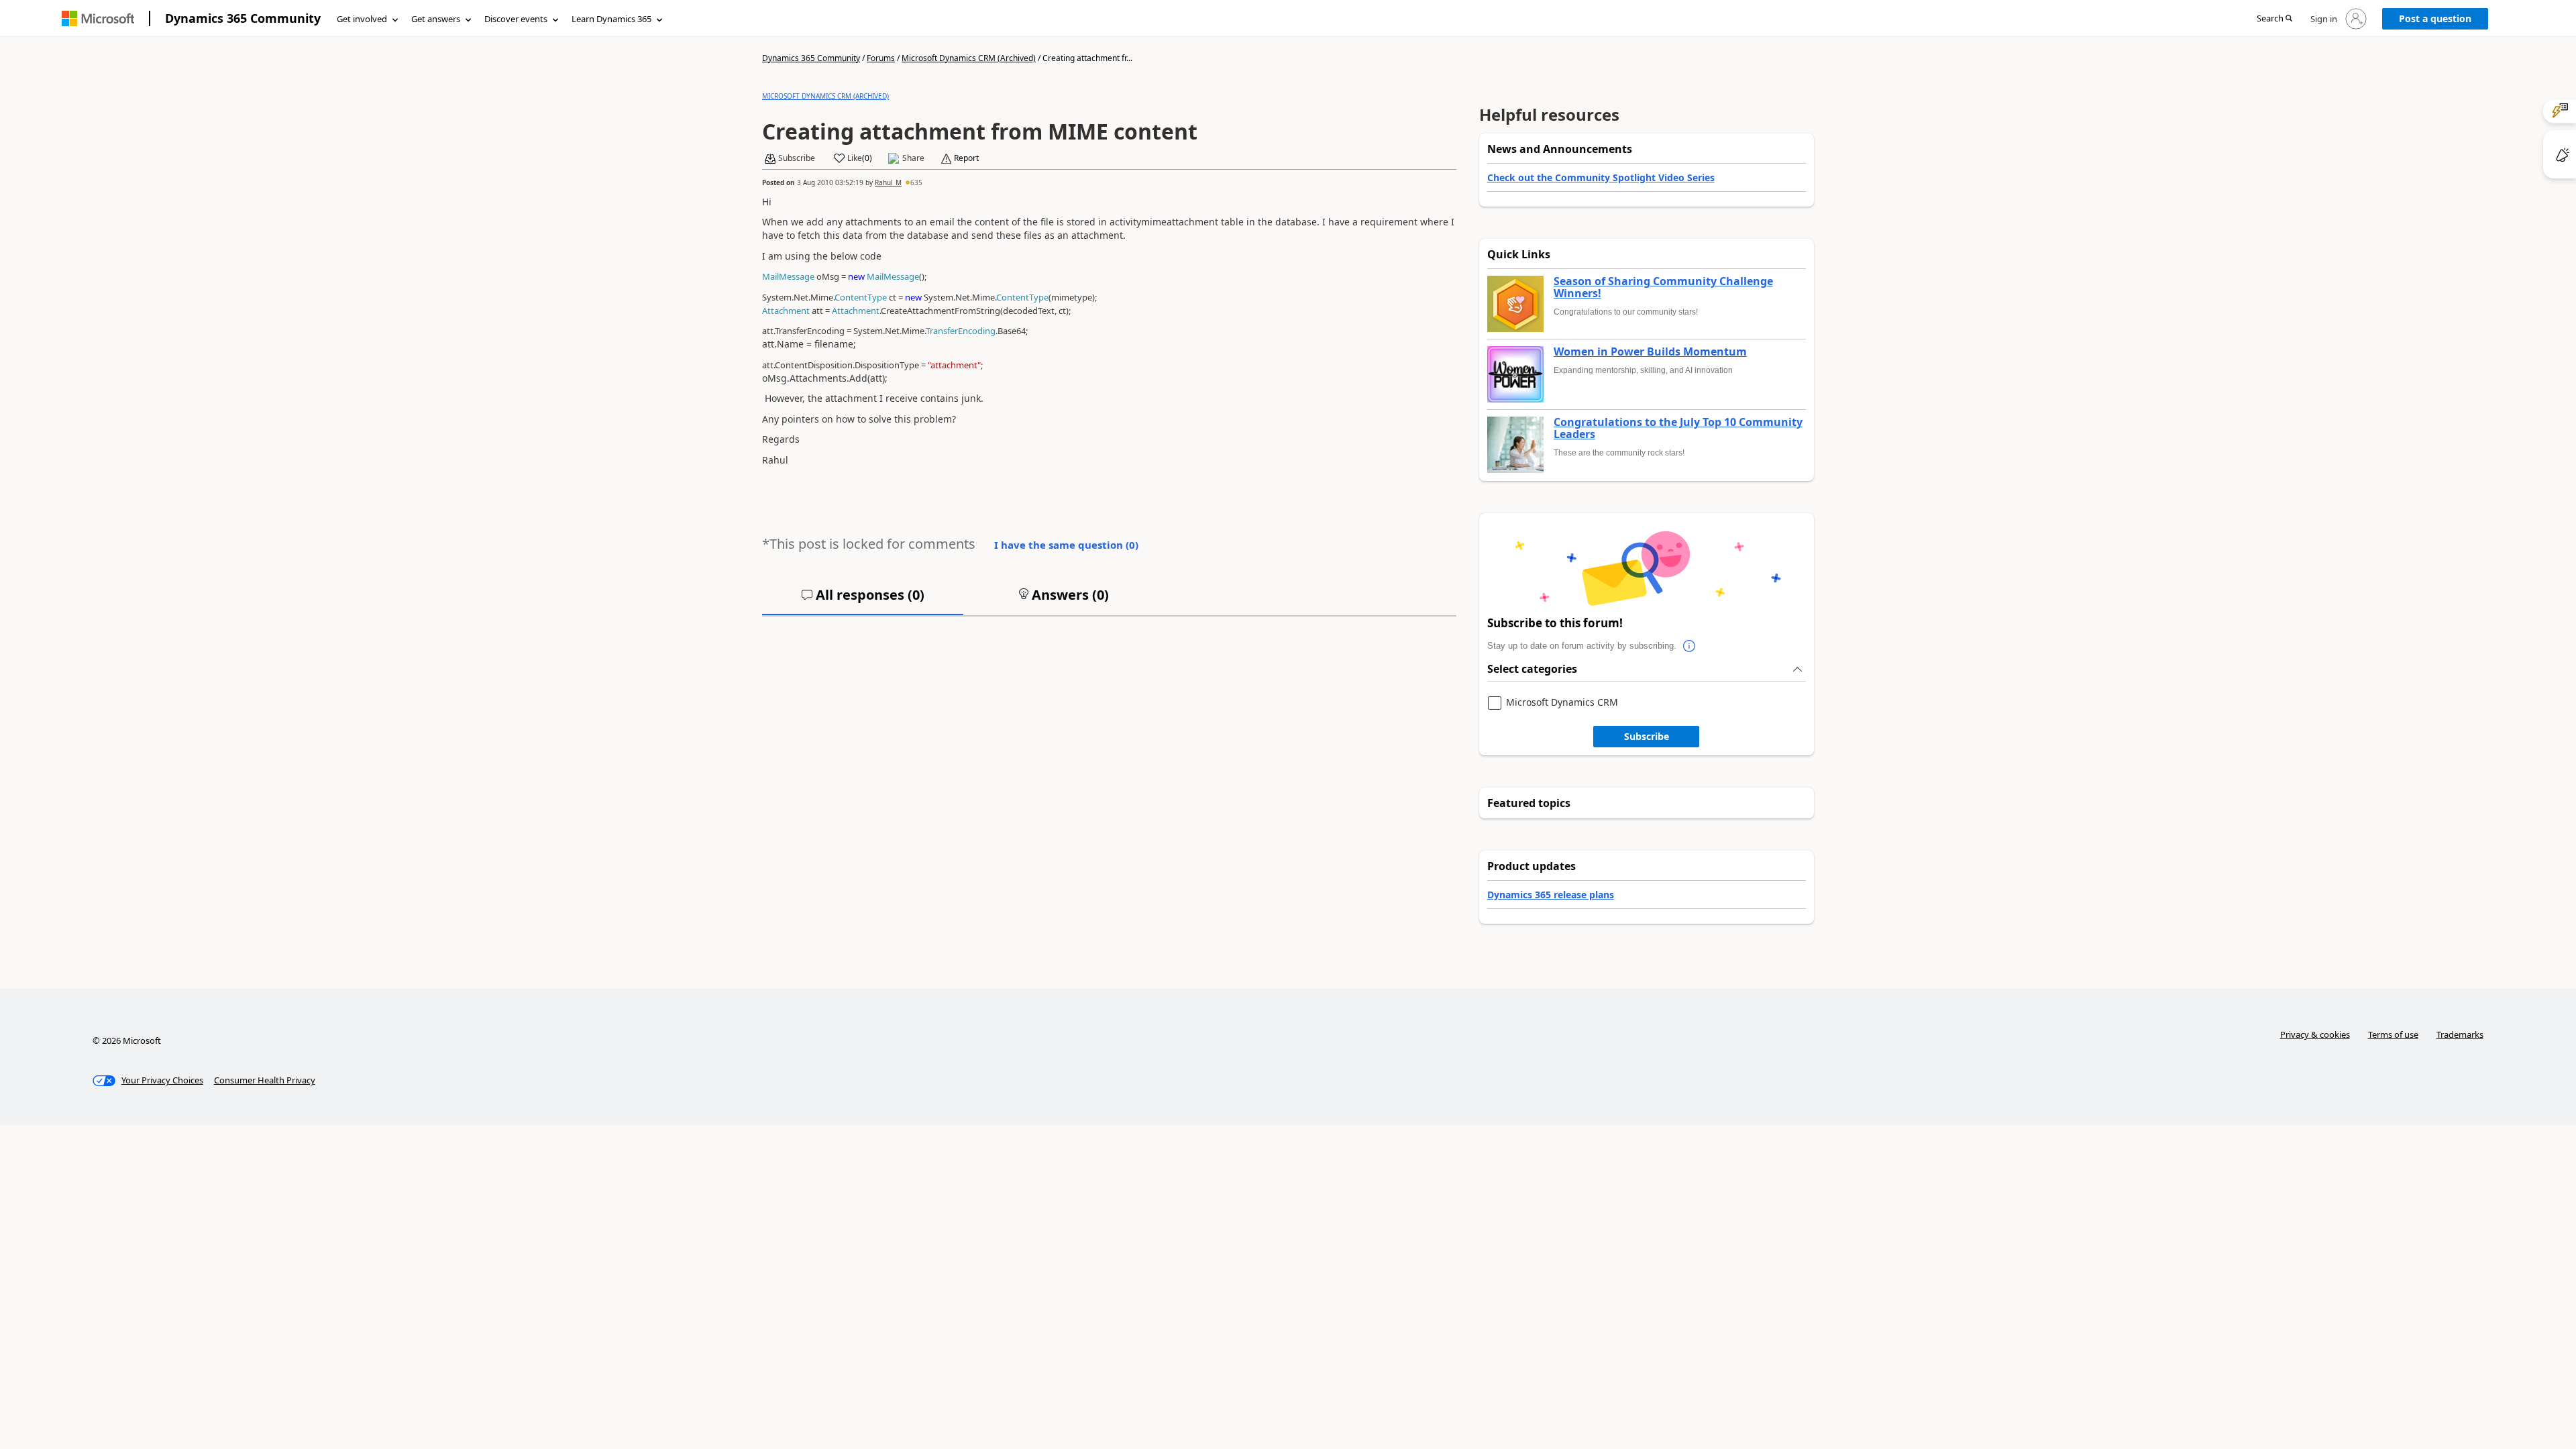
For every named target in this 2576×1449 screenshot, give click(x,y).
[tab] (863, 600)
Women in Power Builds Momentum (1650, 352)
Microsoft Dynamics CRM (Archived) (969, 58)
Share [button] (913, 158)
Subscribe (1647, 736)
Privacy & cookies (2315, 1034)
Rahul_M (888, 182)
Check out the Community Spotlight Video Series (1601, 177)
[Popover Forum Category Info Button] (1690, 646)
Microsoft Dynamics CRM (1562, 703)
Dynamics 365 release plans (1551, 895)
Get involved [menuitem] (362, 19)
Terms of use (2393, 1034)
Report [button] (966, 158)
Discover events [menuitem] (516, 19)
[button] (2274, 19)
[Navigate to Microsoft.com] (98, 18)
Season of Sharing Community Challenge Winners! (1663, 287)
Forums (881, 58)
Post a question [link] (2435, 18)
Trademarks (2460, 1034)
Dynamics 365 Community (243, 18)
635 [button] (916, 182)
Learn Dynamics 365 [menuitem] (611, 19)
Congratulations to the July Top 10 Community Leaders (1678, 428)
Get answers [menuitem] (436, 19)
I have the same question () (1066, 545)
